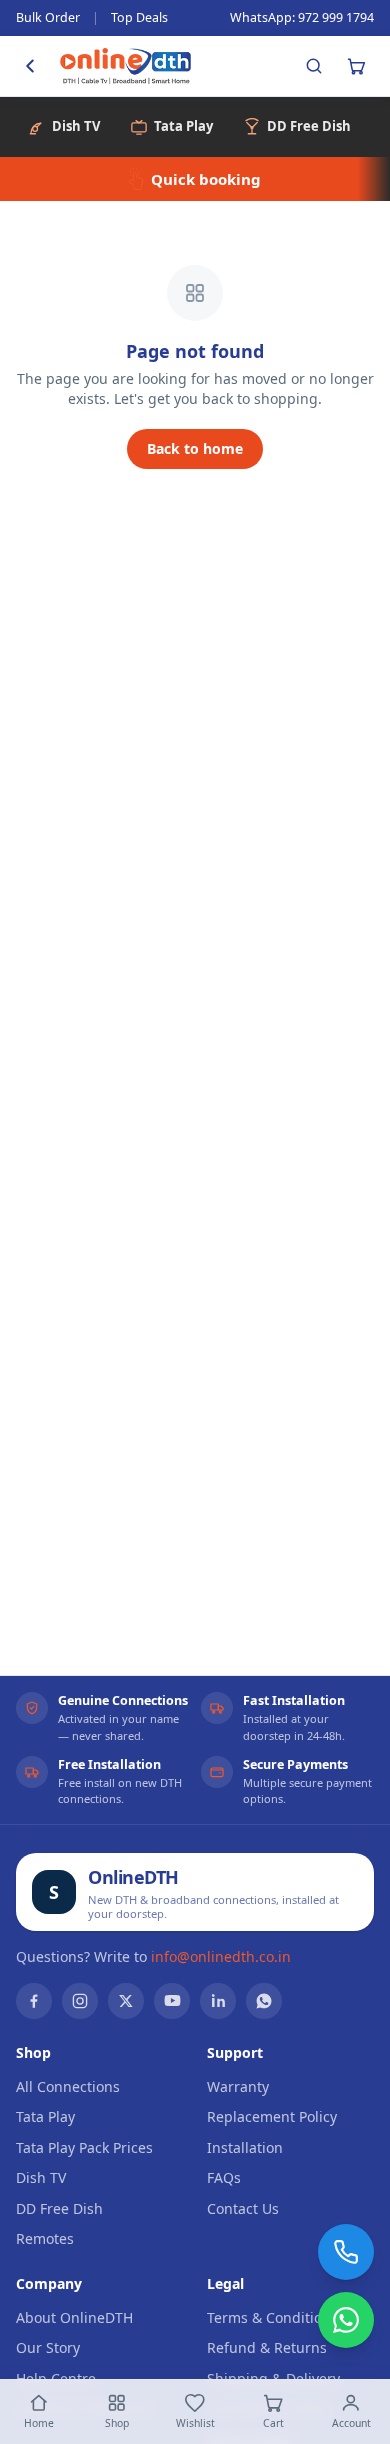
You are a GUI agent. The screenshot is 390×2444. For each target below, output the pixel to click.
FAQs (224, 2177)
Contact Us (243, 2208)
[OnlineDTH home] (125, 66)
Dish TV (41, 2177)
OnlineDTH (133, 1877)
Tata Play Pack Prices (84, 2147)
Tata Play (45, 2116)
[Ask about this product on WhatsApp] (346, 2320)
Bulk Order (48, 17)
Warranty (238, 2086)
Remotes (45, 2238)
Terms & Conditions (272, 2317)
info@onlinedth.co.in (221, 1956)
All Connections (68, 2086)
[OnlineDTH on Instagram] (80, 2001)
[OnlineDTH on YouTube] (172, 2001)
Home (39, 2423)
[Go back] (30, 66)
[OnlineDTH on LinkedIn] (218, 2001)
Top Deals (139, 17)
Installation (245, 2147)
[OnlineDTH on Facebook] (34, 2001)
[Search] (314, 66)
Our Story (48, 2347)
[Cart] (356, 66)
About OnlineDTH (74, 2317)
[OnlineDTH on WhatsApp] (264, 2001)
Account (351, 2423)
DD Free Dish (59, 2208)
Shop (117, 2423)
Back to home (195, 448)
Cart (273, 2423)
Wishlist (195, 2423)
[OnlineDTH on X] (126, 2001)
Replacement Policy (272, 2116)
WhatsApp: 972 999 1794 (302, 17)
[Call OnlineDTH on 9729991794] (346, 2252)
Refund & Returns (267, 2347)
